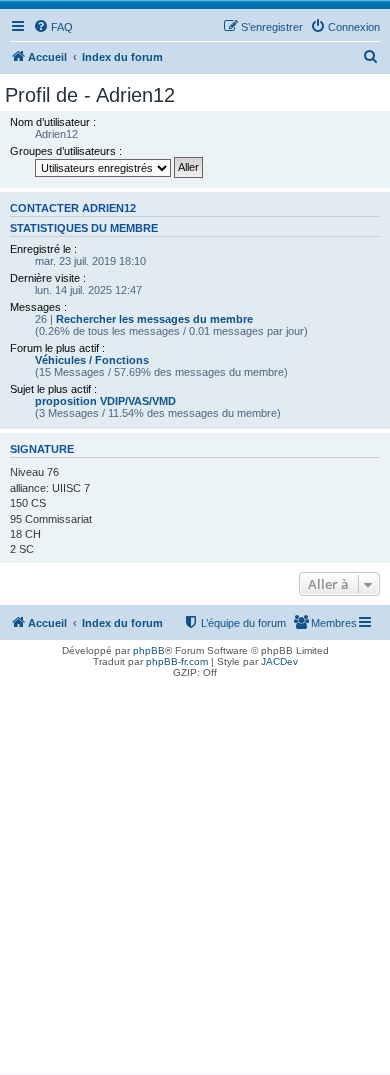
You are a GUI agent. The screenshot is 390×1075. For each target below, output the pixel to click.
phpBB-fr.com (177, 661)
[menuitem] (53, 27)
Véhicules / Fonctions (92, 360)
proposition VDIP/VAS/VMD (105, 401)
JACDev (279, 661)
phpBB (149, 650)
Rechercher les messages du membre (154, 319)
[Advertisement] (195, 878)
